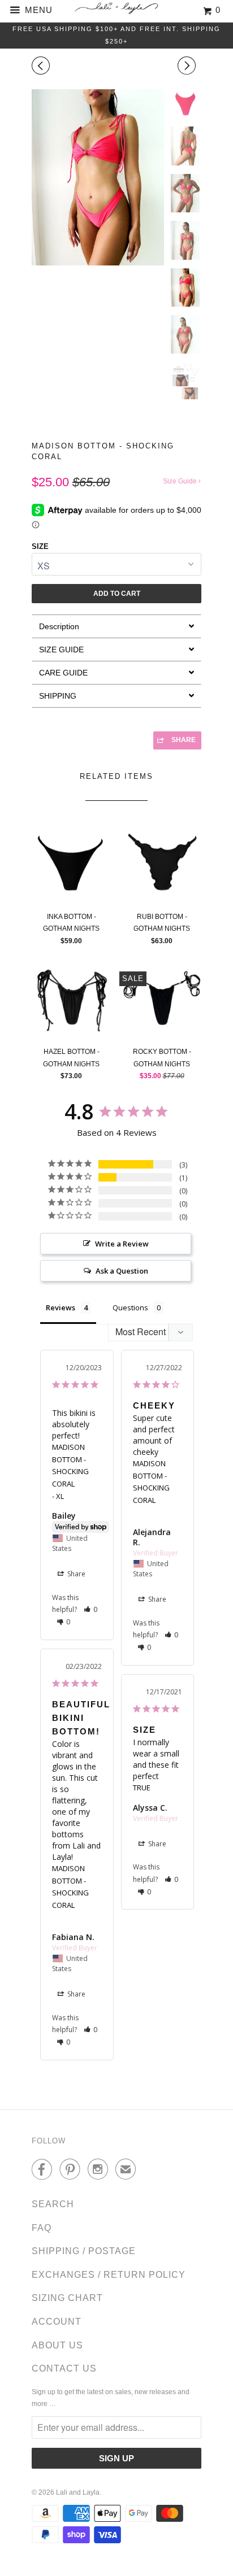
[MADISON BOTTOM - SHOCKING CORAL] (98, 177)
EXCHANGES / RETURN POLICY (109, 2275)
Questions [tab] (130, 1307)
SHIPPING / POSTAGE (84, 2251)
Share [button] (75, 1574)
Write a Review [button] (122, 1244)
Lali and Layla (78, 2492)
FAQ (42, 2228)
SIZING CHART (67, 2298)
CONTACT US (64, 2368)
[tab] (116, 626)
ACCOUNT (57, 2322)
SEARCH (53, 2204)
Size (40, 546)
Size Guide (181, 481)
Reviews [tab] (61, 1307)
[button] (91, 1609)
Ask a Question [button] (122, 1271)
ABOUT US (57, 2345)
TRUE (142, 1788)
